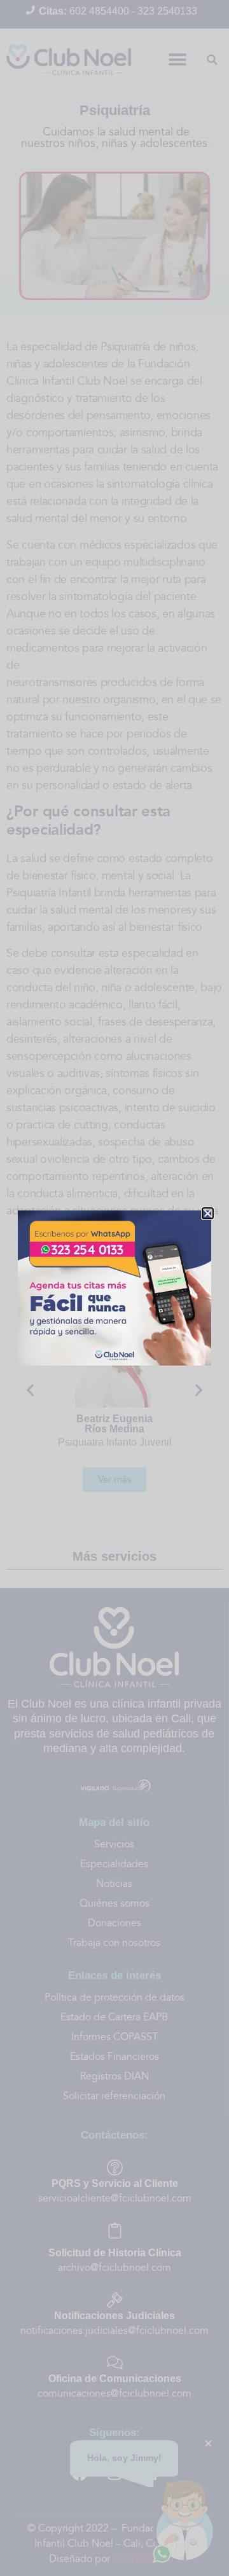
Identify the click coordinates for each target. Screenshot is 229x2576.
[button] (208, 1213)
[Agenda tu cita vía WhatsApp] (114, 1288)
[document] (114, 1288)
